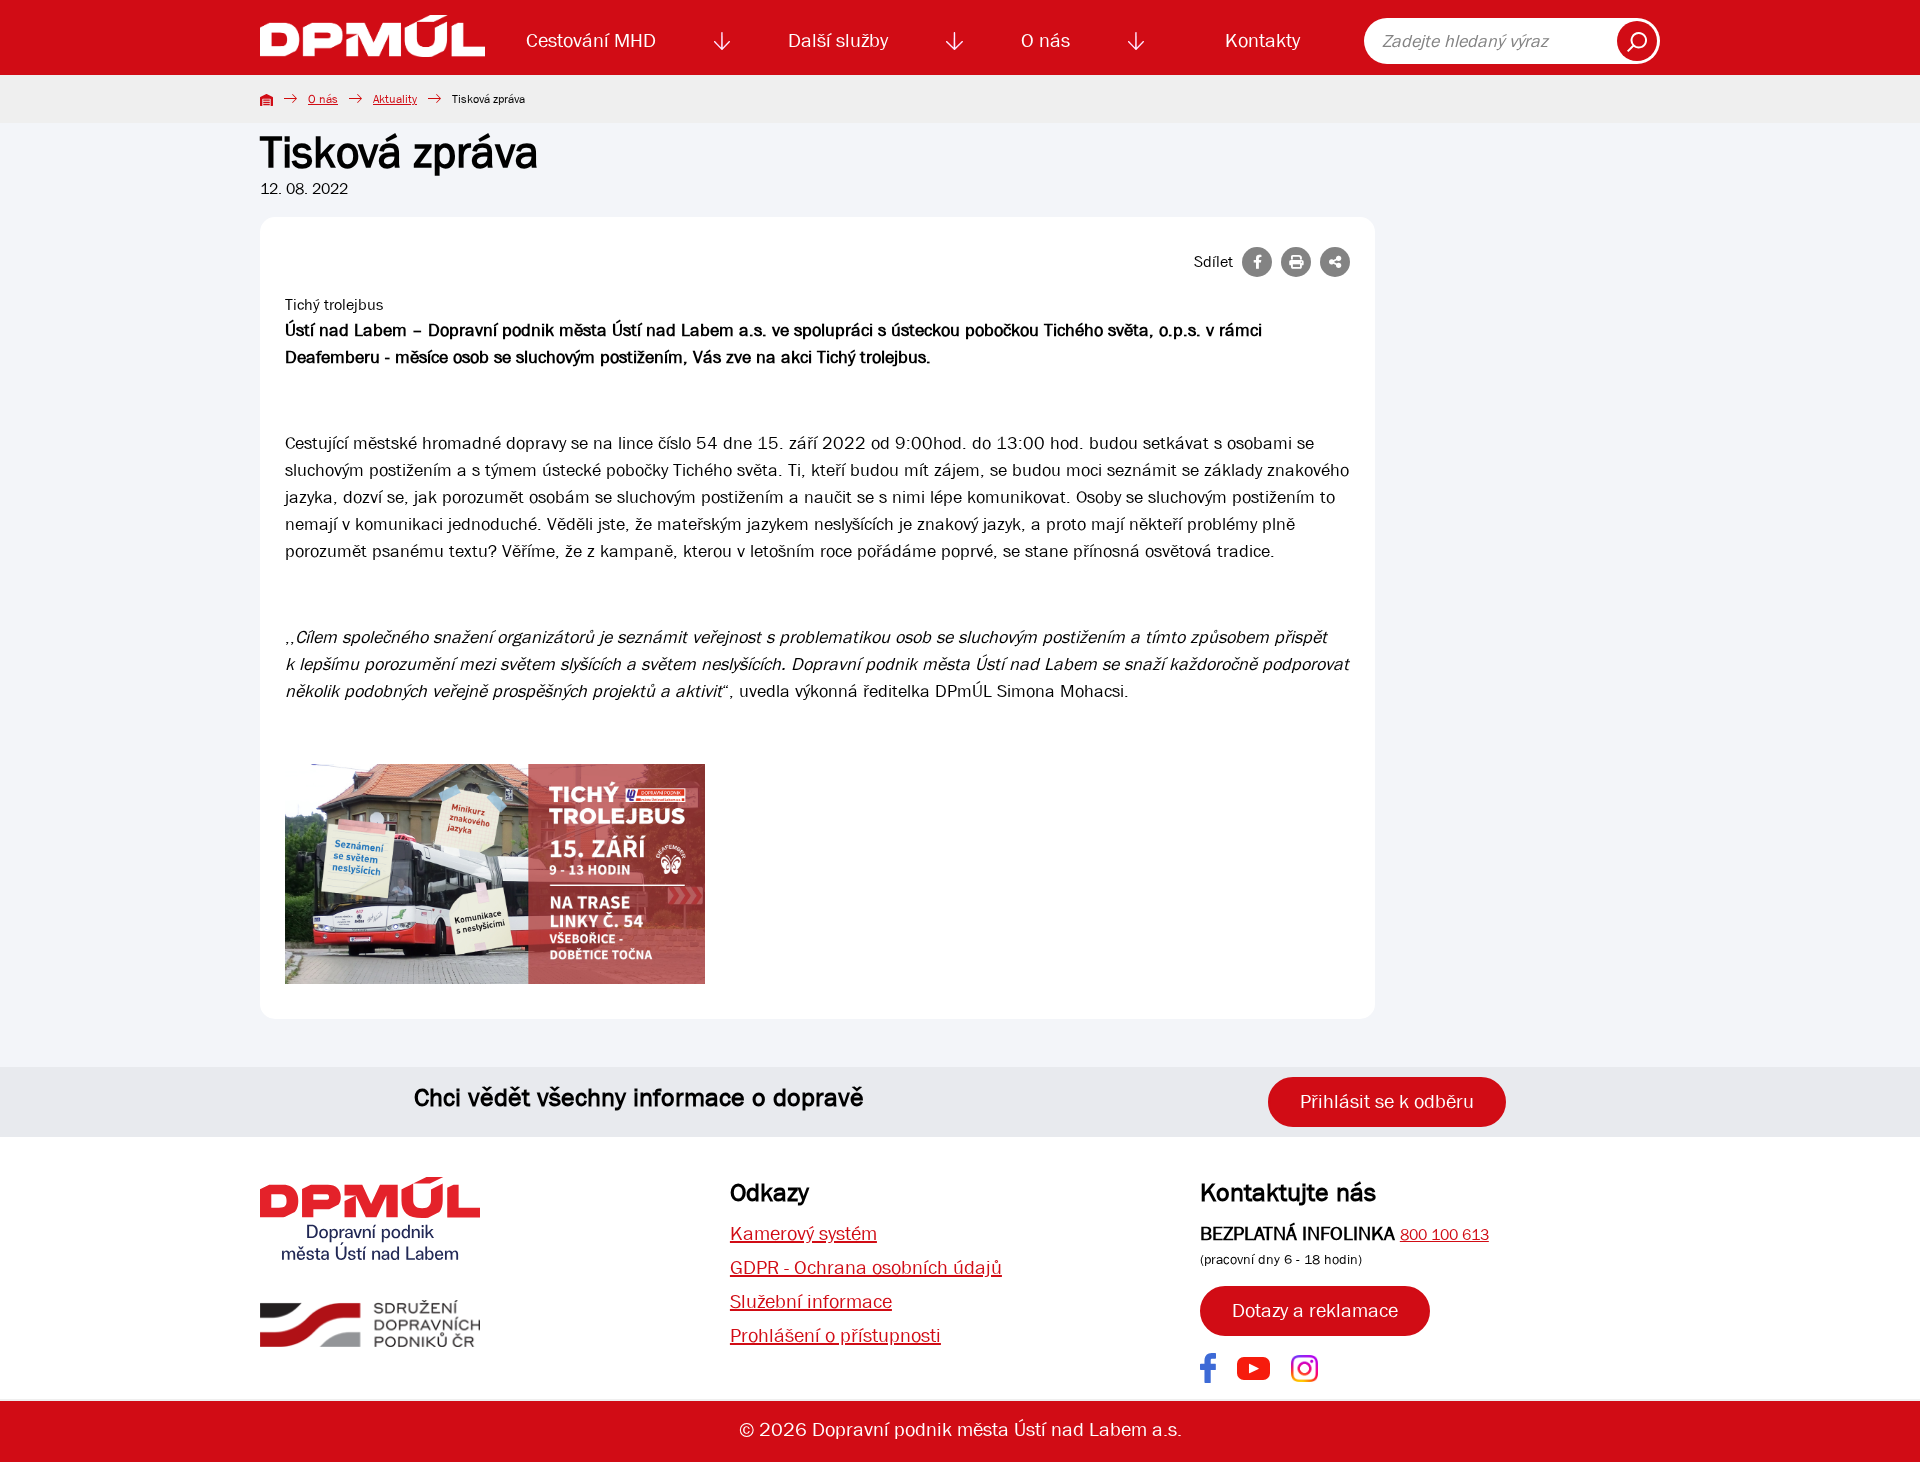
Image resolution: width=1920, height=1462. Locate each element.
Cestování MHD (591, 40)
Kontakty (1262, 40)
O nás (1045, 40)
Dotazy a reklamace (1315, 1310)
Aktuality (395, 99)
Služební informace (811, 1301)
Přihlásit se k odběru (1387, 1101)
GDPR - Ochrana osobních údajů (866, 1267)
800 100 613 (1444, 1234)
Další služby (838, 40)
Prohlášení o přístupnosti (835, 1335)
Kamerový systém (803, 1233)
